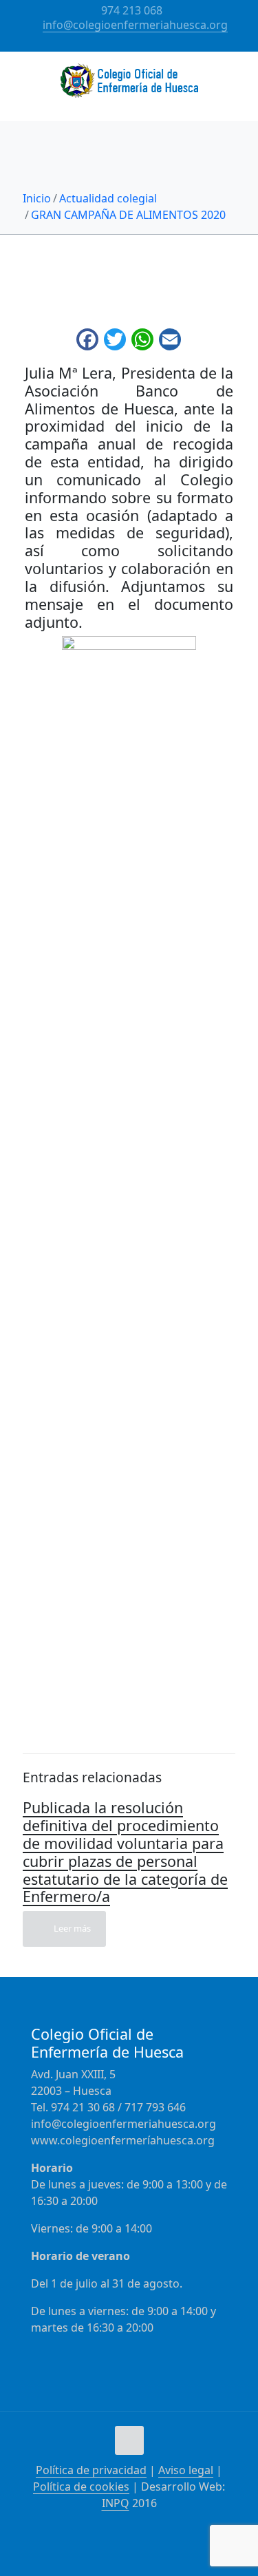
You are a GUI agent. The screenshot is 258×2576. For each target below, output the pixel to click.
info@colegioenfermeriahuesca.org (135, 25)
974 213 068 (132, 10)
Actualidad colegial (108, 198)
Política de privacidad (91, 2470)
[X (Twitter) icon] (138, 43)
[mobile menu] (239, 79)
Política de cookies (81, 2487)
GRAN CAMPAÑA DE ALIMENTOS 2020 (128, 215)
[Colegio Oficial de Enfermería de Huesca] (129, 86)
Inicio (37, 198)
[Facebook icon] (121, 43)
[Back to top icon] (129, 2440)
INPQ (116, 2503)
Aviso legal (186, 2470)
